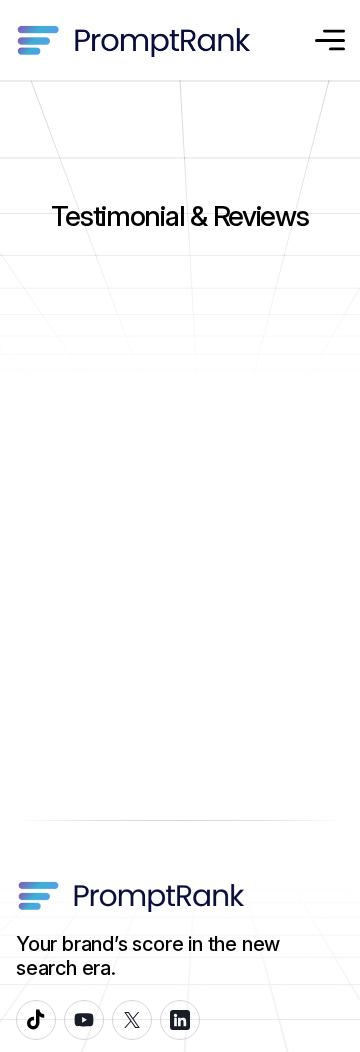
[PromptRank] (133, 40)
